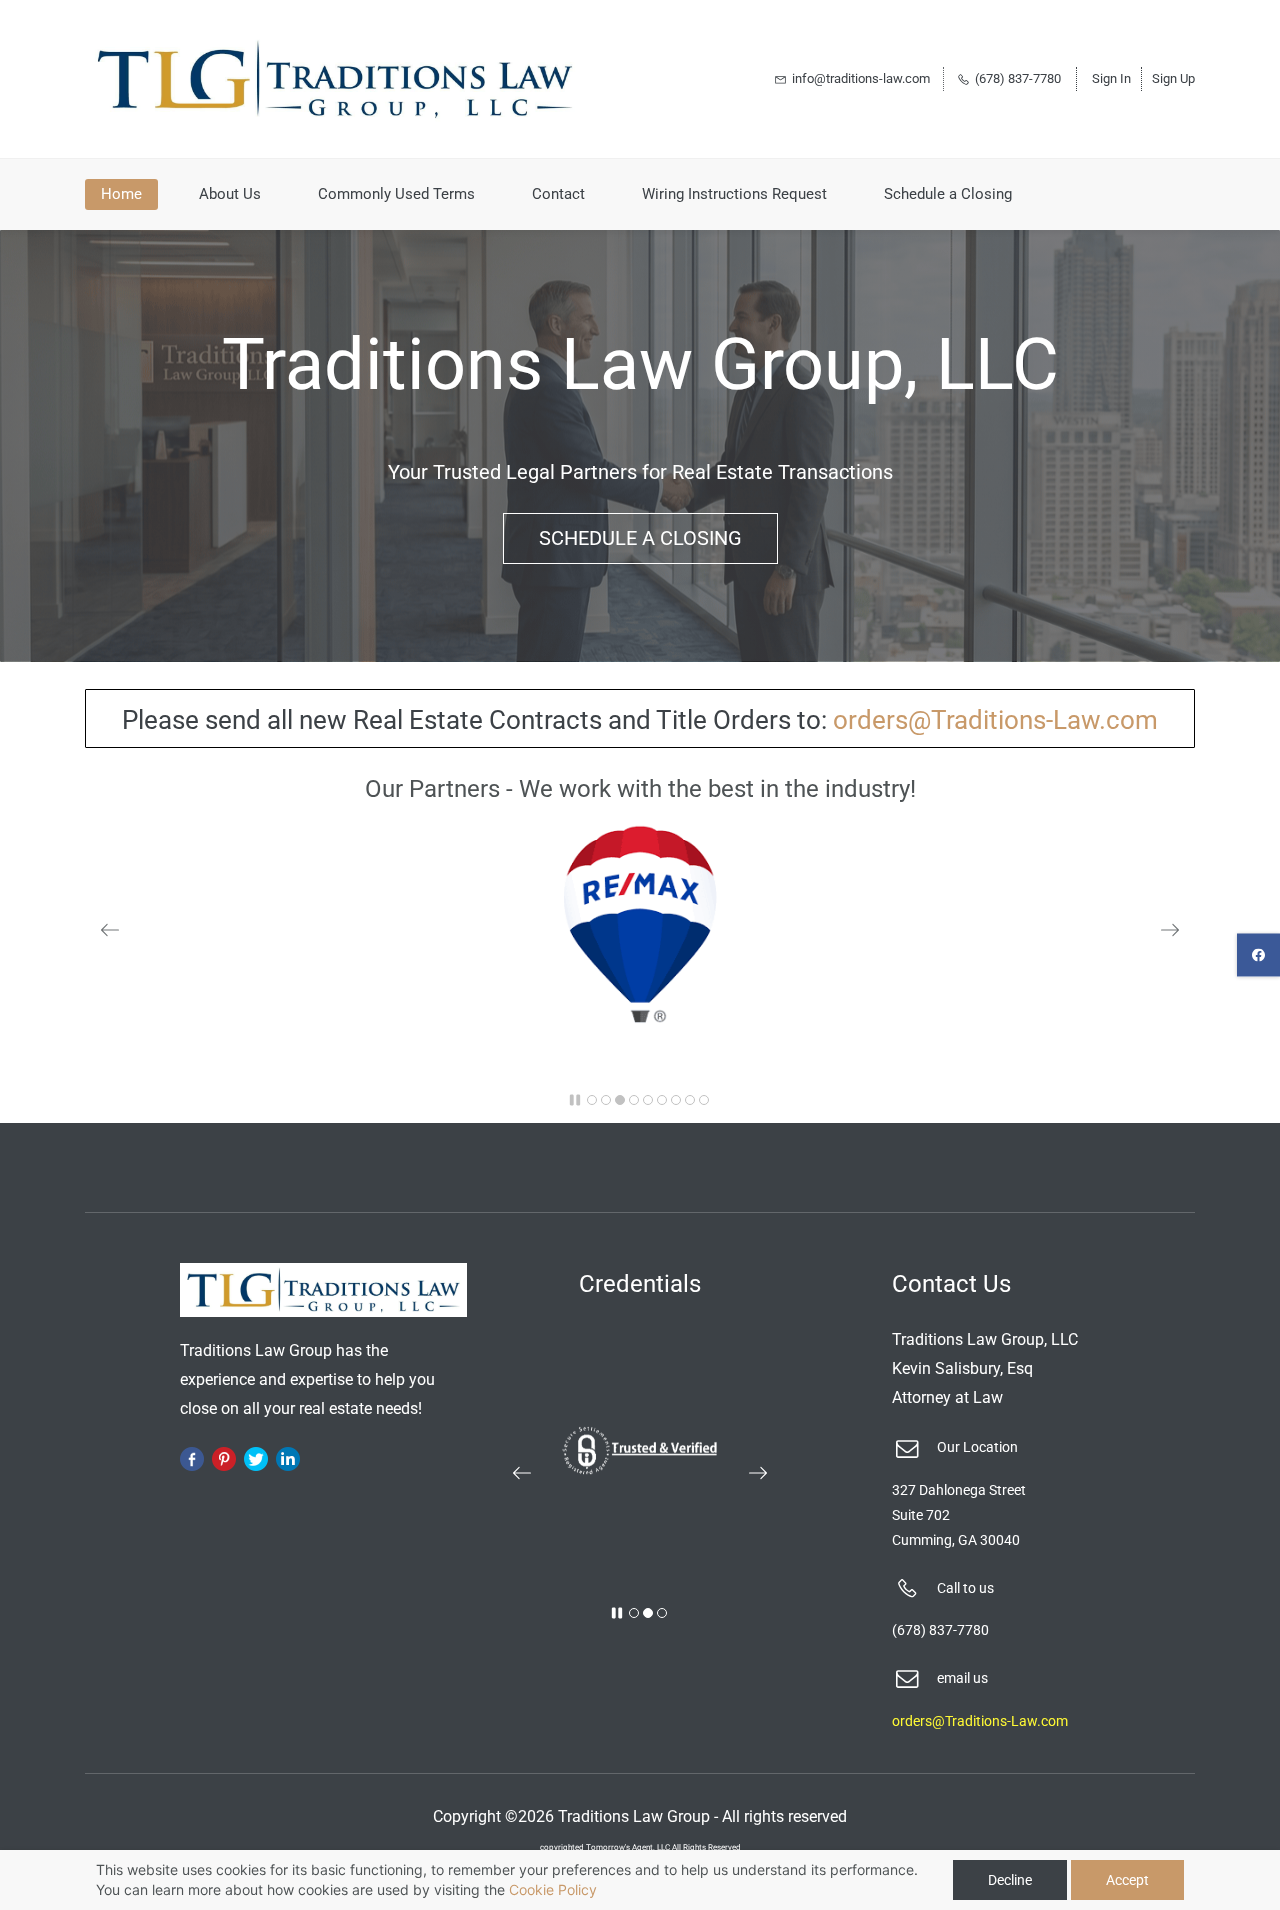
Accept (1127, 1880)
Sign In (1111, 78)
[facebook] (1258, 955)
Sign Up (1173, 78)
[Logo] (335, 79)
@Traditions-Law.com (1033, 720)
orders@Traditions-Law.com (980, 1721)
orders (870, 720)
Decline (1010, 1880)
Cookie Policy (553, 1889)
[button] (110, 930)
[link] (640, 837)
